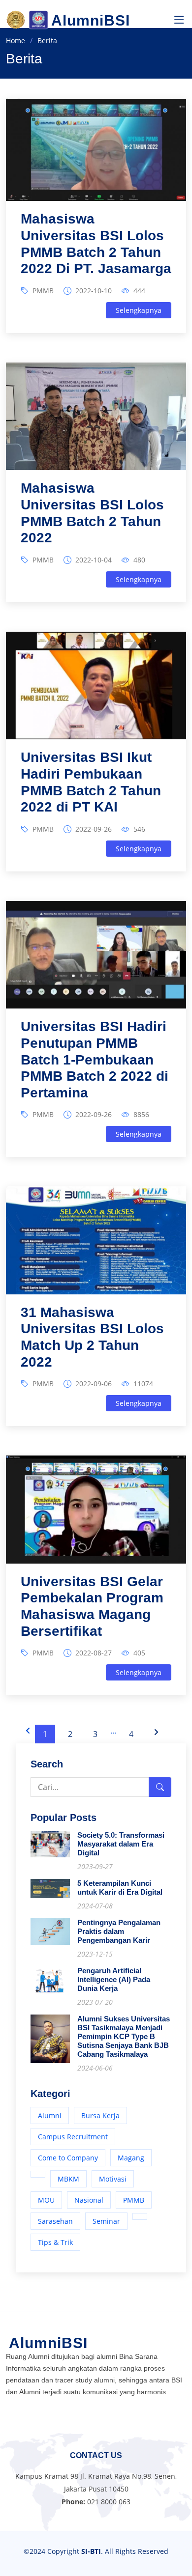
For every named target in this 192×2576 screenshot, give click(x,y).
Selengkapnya (139, 310)
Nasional (89, 2200)
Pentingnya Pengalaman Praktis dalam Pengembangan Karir (119, 1931)
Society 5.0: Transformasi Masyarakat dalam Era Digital (121, 1844)
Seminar (106, 2221)
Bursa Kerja (100, 2115)
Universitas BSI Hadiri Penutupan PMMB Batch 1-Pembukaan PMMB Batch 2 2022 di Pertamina (95, 1059)
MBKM (68, 2179)
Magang (131, 2158)
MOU (46, 2200)
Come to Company (68, 2158)
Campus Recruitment (73, 2137)
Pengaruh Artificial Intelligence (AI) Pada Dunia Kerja (114, 1979)
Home (16, 41)
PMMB (43, 291)
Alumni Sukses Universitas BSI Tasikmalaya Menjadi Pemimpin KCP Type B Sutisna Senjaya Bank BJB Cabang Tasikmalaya (124, 2036)
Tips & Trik (55, 2242)
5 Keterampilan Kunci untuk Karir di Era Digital (120, 1888)
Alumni (50, 2115)
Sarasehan (55, 2221)
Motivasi (113, 2179)
